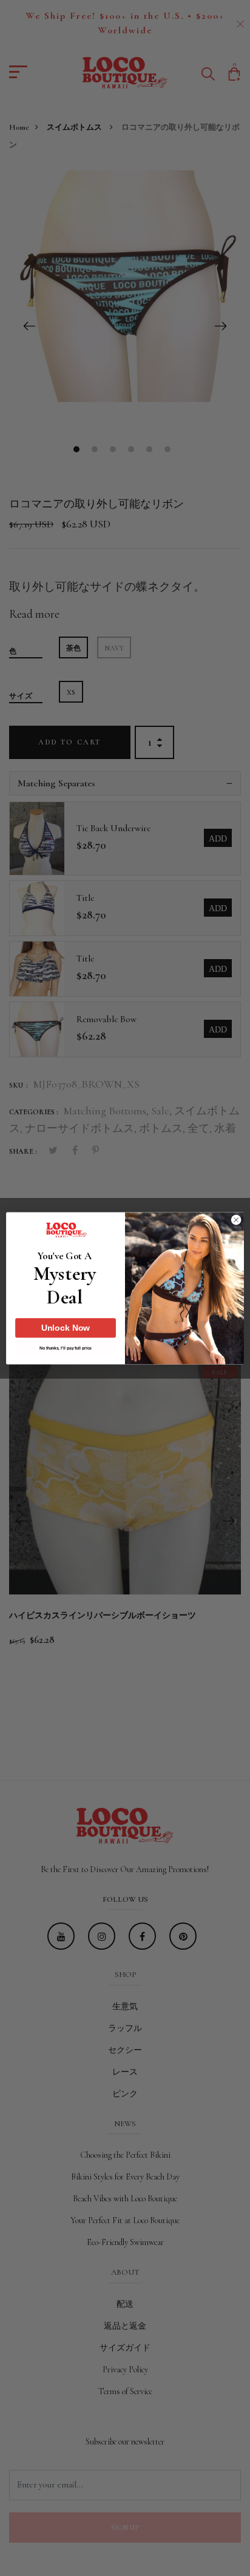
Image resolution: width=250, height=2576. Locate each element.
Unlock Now (66, 1328)
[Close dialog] (236, 1220)
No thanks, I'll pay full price (65, 1348)
